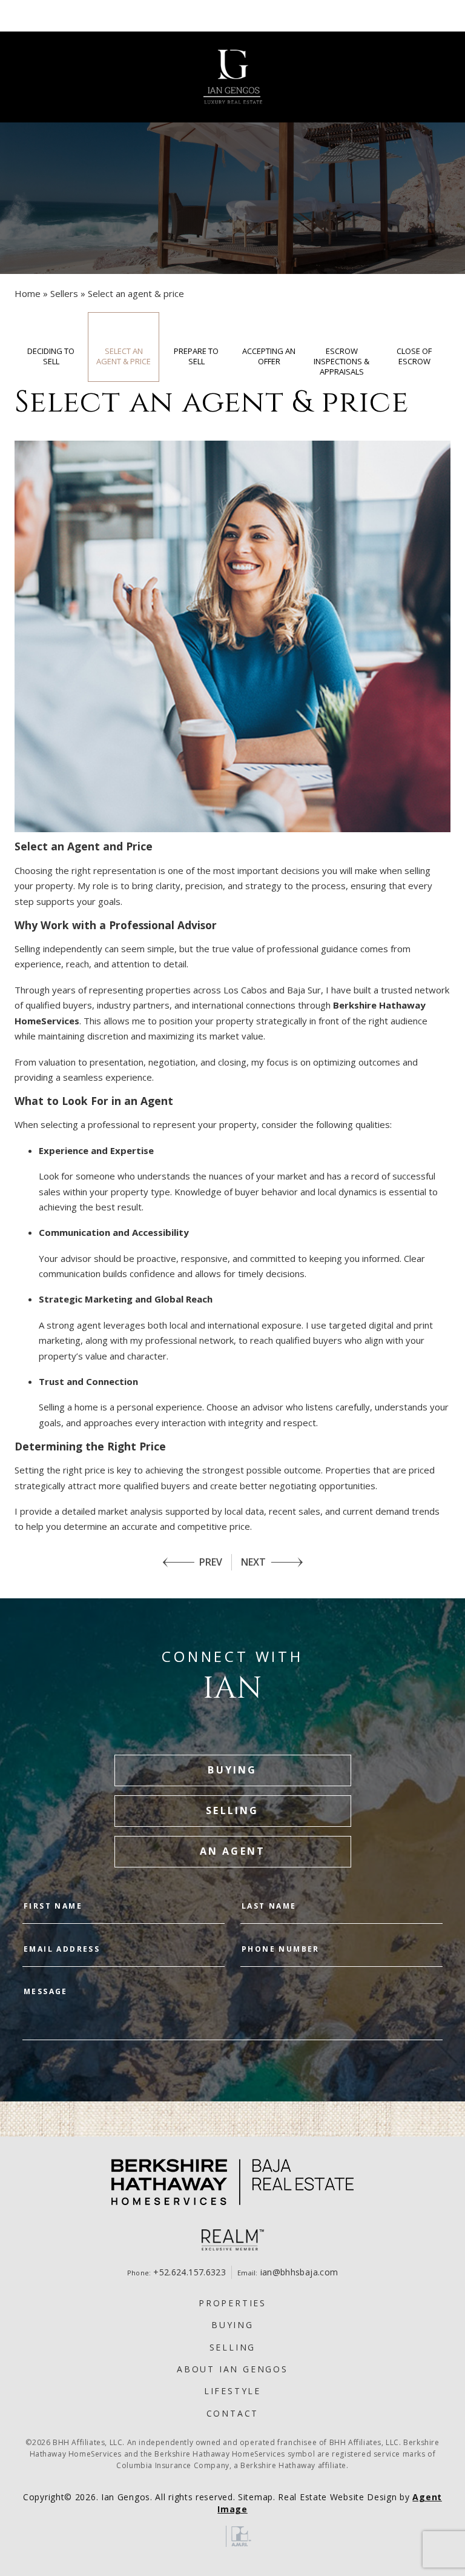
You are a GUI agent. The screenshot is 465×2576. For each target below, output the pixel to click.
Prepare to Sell (196, 356)
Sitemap (256, 2497)
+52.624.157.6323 (190, 2272)
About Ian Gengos (232, 2369)
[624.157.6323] (232, 16)
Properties (232, 2303)
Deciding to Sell (51, 356)
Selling (233, 2347)
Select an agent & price (124, 356)
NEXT (253, 1562)
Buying (232, 2325)
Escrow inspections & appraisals (341, 361)
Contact (233, 2413)
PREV (211, 1562)
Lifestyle (232, 2391)
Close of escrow (414, 356)
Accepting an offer (269, 356)
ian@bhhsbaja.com (299, 2272)
